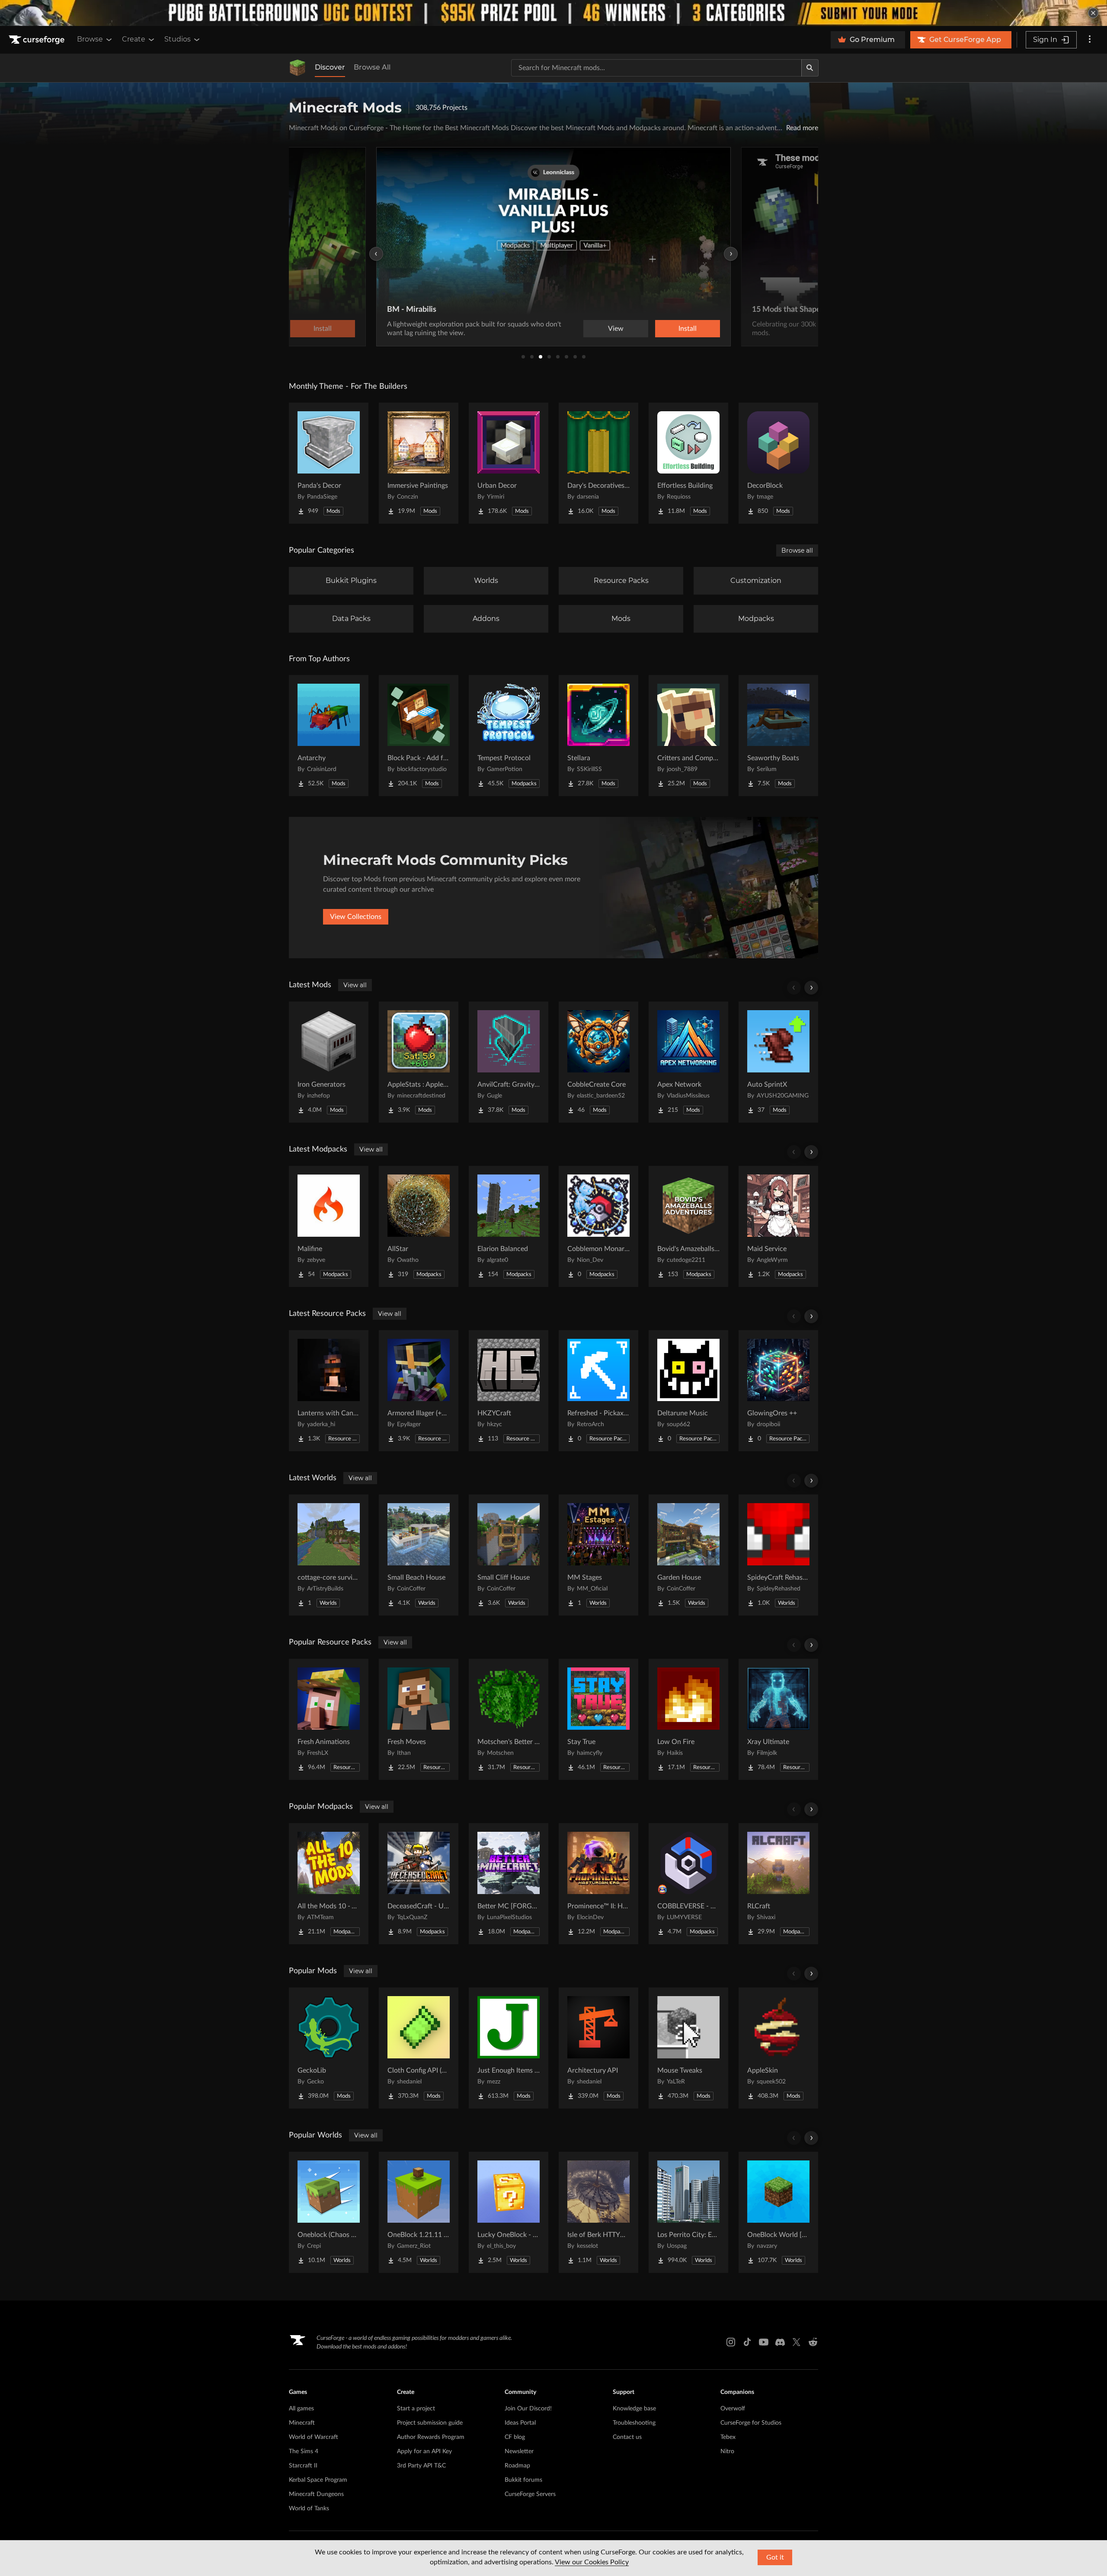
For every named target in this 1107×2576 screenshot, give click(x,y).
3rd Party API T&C (421, 2466)
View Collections (356, 917)
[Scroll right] (811, 988)
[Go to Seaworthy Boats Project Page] (778, 736)
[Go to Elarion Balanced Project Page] (509, 1226)
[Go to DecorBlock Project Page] (778, 463)
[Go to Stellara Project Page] (598, 736)
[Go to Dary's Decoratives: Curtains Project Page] (598, 463)
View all (355, 985)
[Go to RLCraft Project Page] (778, 1884)
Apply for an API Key (424, 2451)
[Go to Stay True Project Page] (598, 1719)
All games (301, 2409)
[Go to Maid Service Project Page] (778, 1226)
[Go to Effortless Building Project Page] (688, 463)
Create (134, 39)
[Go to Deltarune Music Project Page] (688, 1391)
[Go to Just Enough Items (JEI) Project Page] (509, 2048)
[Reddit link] (813, 2342)
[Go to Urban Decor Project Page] (509, 463)
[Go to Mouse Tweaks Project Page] (688, 2048)
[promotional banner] (553, 13)
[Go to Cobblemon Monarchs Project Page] (598, 1226)
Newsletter (519, 2451)
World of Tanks (309, 2509)
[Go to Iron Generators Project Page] (329, 1062)
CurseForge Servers (530, 2494)
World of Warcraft (314, 2437)
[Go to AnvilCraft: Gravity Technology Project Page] (509, 1062)
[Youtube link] (764, 2342)
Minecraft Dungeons (316, 2494)
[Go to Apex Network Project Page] (688, 1062)
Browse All (372, 67)
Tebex (728, 2437)
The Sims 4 (304, 2451)
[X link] (797, 2342)
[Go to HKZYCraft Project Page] (509, 1391)
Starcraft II (303, 2466)
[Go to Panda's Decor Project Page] (329, 463)
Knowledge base (634, 2409)
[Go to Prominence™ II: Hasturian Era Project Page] (598, 1884)
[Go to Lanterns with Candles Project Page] (329, 1391)
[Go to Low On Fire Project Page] (688, 1719)
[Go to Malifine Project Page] (329, 1226)
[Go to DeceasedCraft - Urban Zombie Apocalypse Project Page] (419, 1884)
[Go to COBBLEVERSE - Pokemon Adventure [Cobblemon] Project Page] (688, 1884)
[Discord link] (780, 2342)
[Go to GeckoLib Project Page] (329, 2048)
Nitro (727, 2451)
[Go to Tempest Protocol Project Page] (509, 736)
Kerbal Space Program (318, 2480)
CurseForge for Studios (751, 2423)
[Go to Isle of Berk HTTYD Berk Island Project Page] (598, 2212)
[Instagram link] (731, 2342)
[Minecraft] (298, 68)
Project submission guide (430, 2423)
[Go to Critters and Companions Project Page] (688, 736)
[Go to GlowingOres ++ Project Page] (778, 1391)
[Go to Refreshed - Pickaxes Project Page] (598, 1391)
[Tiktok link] (747, 2342)
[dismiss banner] (1093, 13)
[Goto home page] (38, 40)
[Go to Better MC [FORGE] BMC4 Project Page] (509, 1884)
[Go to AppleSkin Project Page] (778, 2048)
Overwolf (733, 2409)
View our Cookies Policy (592, 2562)
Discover (330, 67)
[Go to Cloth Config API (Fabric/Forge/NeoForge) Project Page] (419, 2048)
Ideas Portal (520, 2423)
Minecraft (302, 2423)
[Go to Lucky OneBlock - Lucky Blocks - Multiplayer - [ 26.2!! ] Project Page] (509, 2212)
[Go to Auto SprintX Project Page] (778, 1062)
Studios (178, 39)
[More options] (1090, 40)
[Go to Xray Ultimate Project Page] (778, 1719)
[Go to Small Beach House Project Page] (419, 1555)
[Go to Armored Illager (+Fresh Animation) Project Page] (419, 1391)
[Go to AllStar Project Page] (419, 1226)
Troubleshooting (634, 2423)
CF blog (515, 2437)
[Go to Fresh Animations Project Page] (329, 1719)
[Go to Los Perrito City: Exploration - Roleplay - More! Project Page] (688, 2212)
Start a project (416, 2409)
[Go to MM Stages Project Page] (598, 1555)
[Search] (810, 68)
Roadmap (517, 2466)
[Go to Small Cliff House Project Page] (509, 1555)
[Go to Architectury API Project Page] (598, 2048)
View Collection (663, 329)
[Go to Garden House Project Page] (688, 1555)
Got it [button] (775, 2557)
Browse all (797, 550)
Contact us (627, 2437)
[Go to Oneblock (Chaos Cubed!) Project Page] (329, 2212)
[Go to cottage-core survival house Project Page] (329, 1555)
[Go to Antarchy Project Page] (329, 736)
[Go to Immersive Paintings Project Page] (419, 463)
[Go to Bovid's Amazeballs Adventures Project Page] (688, 1226)
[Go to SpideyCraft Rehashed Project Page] (778, 1555)
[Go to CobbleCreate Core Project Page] (598, 1062)
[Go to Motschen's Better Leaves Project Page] (509, 1719)
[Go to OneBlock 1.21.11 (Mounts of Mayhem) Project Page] (419, 2212)
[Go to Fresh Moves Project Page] (419, 1719)
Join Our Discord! (528, 2409)
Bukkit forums (523, 2480)
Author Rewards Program (431, 2437)
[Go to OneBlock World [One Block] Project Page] (778, 2212)
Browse (90, 39)
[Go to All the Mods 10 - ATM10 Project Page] (329, 1884)
